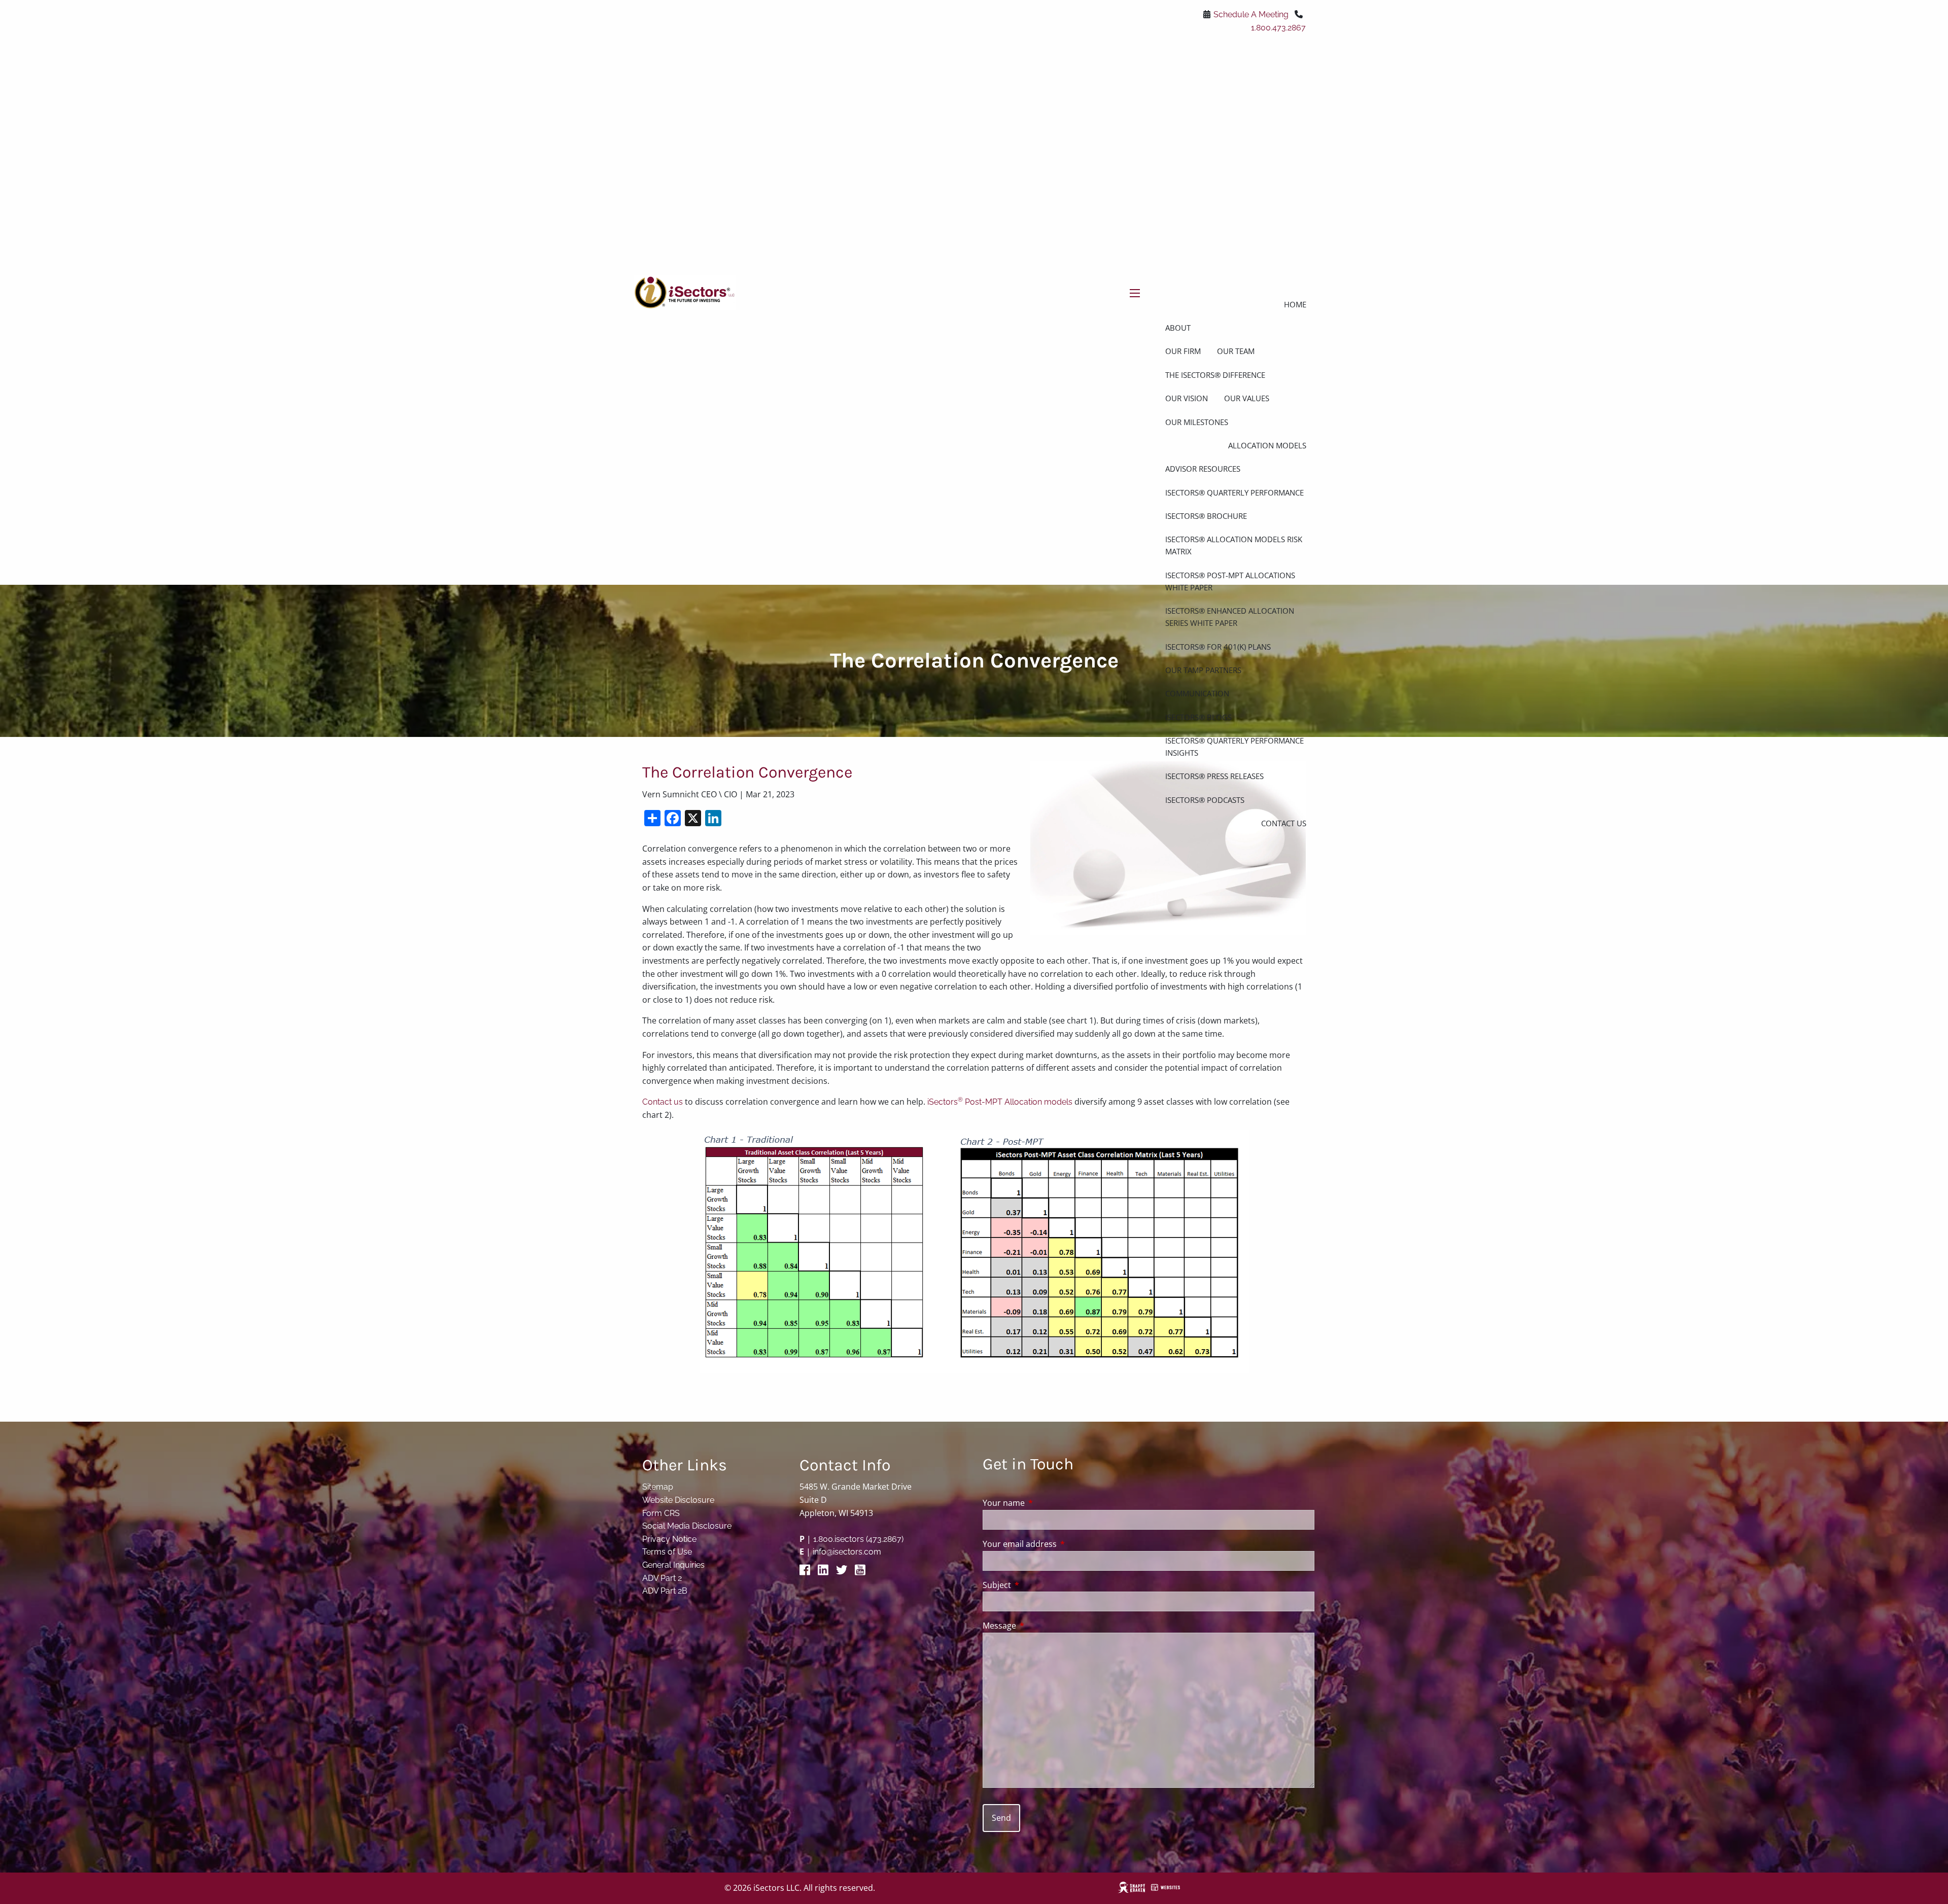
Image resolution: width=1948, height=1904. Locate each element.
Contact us (663, 1102)
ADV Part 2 (662, 1578)
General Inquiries (673, 1565)
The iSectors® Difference (1215, 375)
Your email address (1060, 1544)
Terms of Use (667, 1552)
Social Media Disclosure (687, 1526)
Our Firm (1183, 351)
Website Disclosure (678, 1500)
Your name (1045, 1503)
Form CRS (661, 1513)
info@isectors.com (847, 1552)
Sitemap (658, 1487)
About (1178, 328)
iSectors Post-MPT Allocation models (1000, 1102)
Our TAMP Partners (1203, 670)
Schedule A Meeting (1251, 14)
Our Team (1236, 351)
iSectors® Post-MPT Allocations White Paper (1230, 581)
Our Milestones (1197, 422)
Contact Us (1284, 823)
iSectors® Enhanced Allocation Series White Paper (1230, 617)
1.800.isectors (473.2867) (858, 1539)
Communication (1197, 693)
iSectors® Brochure (1206, 516)
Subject (1038, 1585)
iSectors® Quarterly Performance (1234, 492)
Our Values (1247, 398)
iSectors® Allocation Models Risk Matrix (1234, 545)
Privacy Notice (669, 1539)
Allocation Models (1267, 445)
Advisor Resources (1203, 469)
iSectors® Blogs (1198, 717)
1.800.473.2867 (1278, 28)
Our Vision (1187, 398)
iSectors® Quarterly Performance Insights (1234, 747)
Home (1295, 304)
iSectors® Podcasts (1205, 800)
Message (1040, 1626)
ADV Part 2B (665, 1591)
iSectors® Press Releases (1214, 776)
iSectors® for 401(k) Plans (1218, 647)
